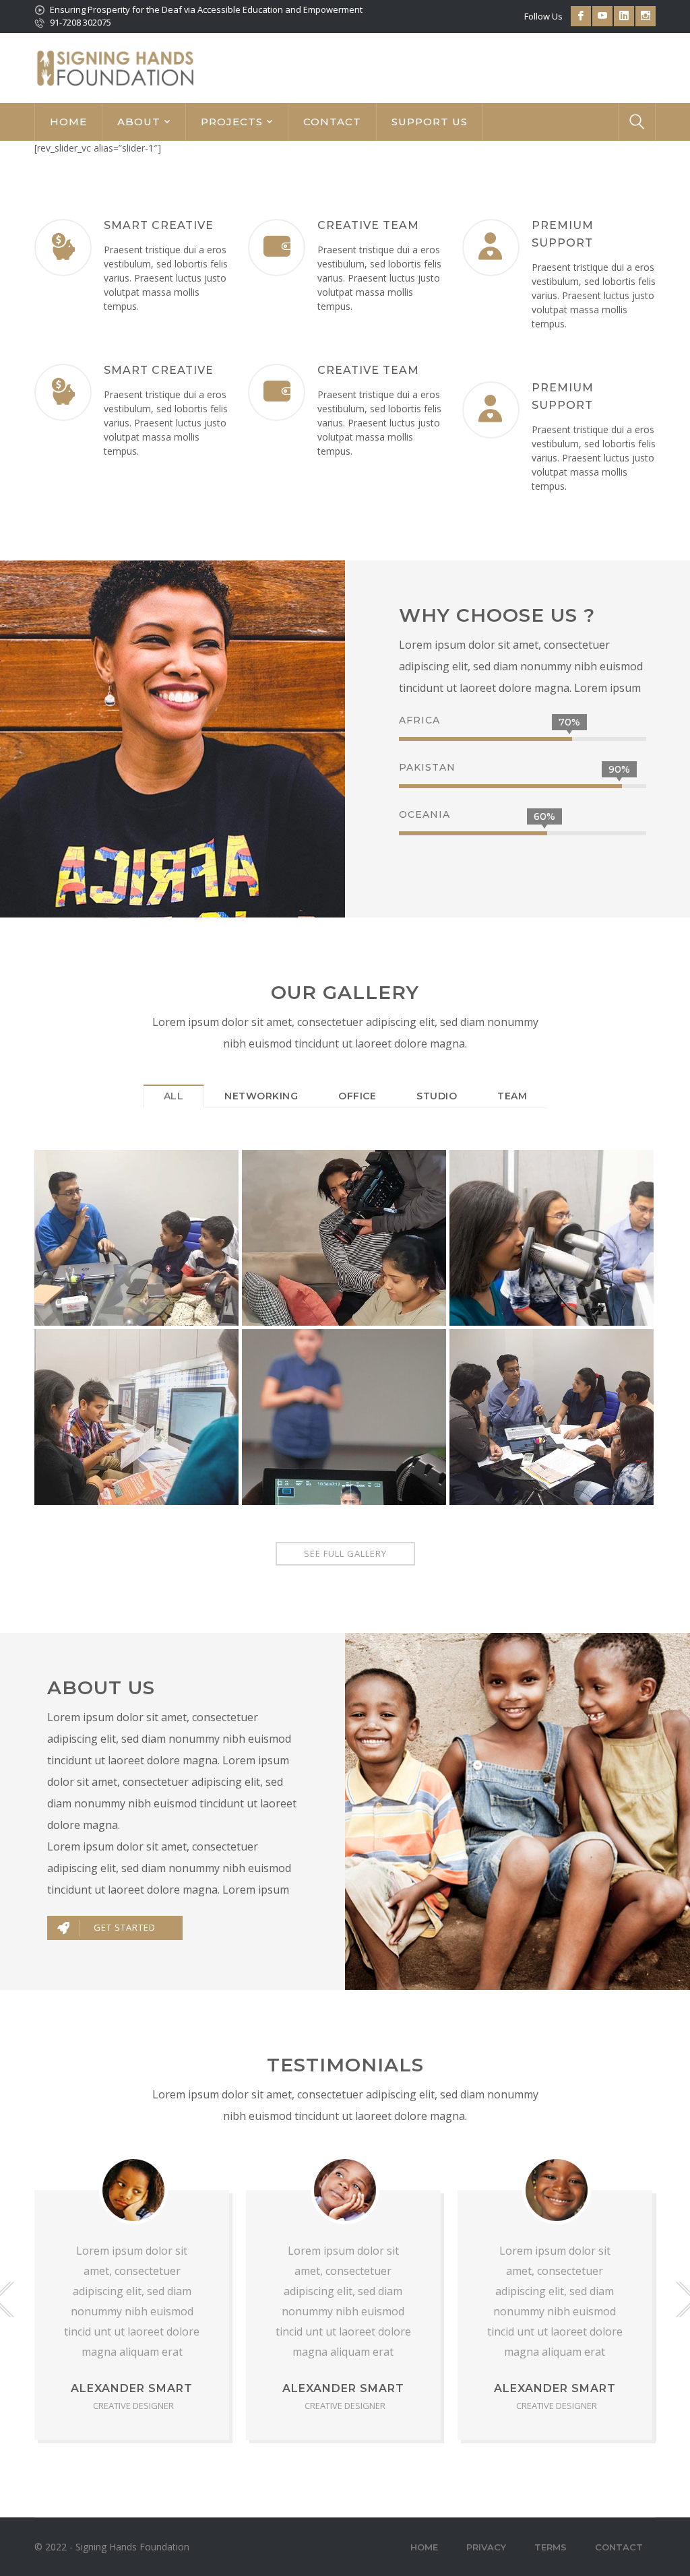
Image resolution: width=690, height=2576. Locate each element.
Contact (619, 2547)
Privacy (486, 2547)
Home (424, 2547)
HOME (68, 122)
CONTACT (332, 122)
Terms (551, 2547)
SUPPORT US (430, 122)
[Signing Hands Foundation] (115, 67)
